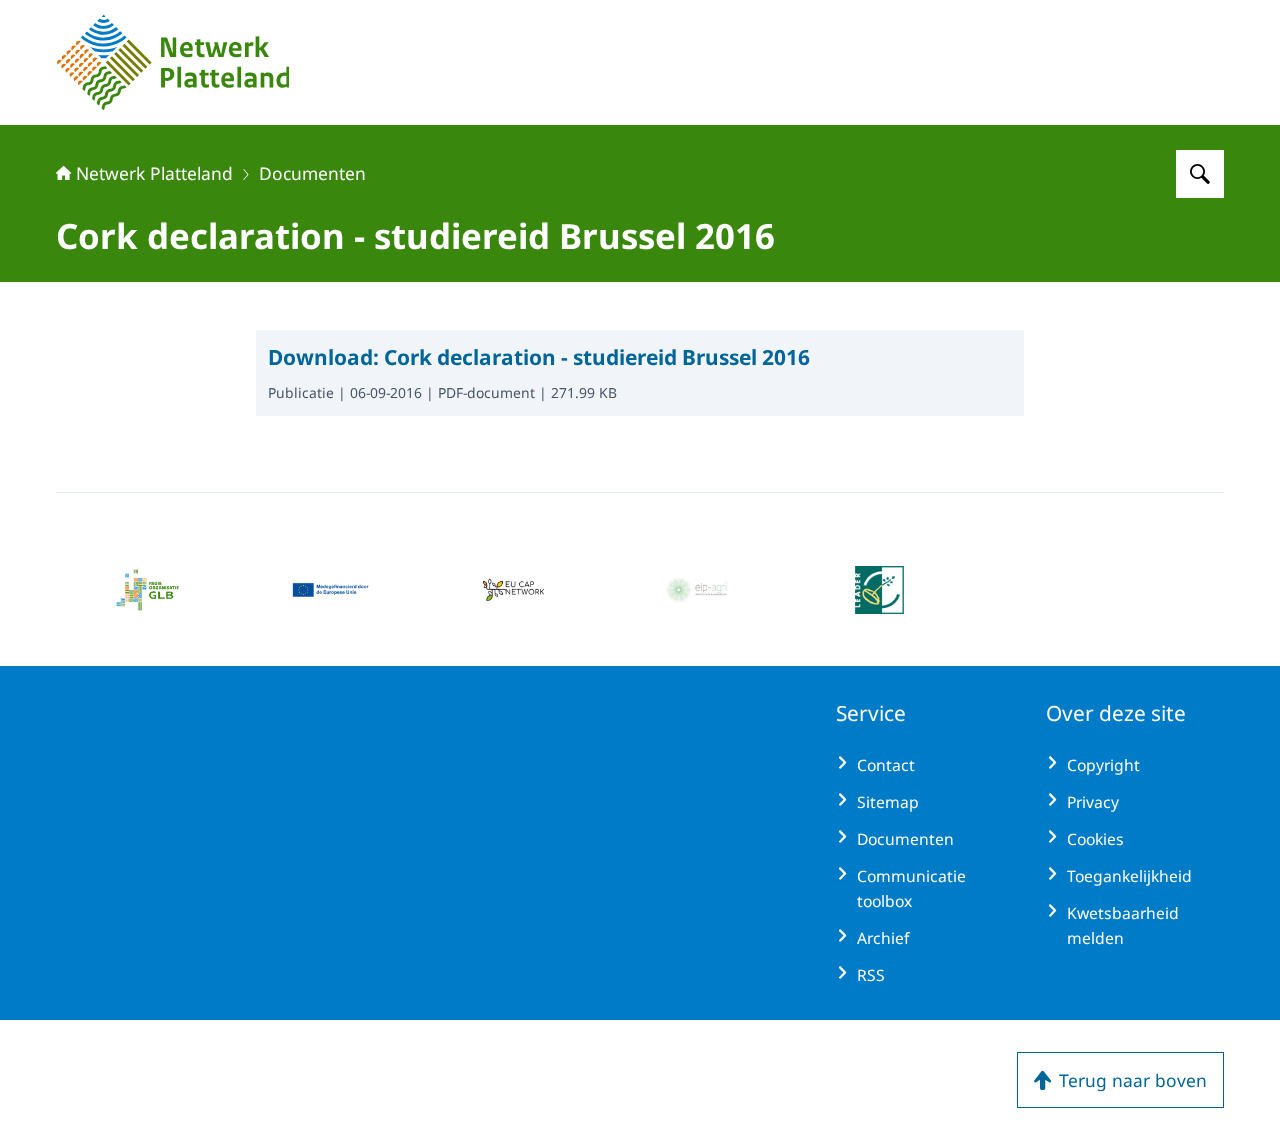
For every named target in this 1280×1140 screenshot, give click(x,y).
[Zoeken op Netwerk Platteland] (1200, 174)
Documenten (312, 173)
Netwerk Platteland (154, 173)
